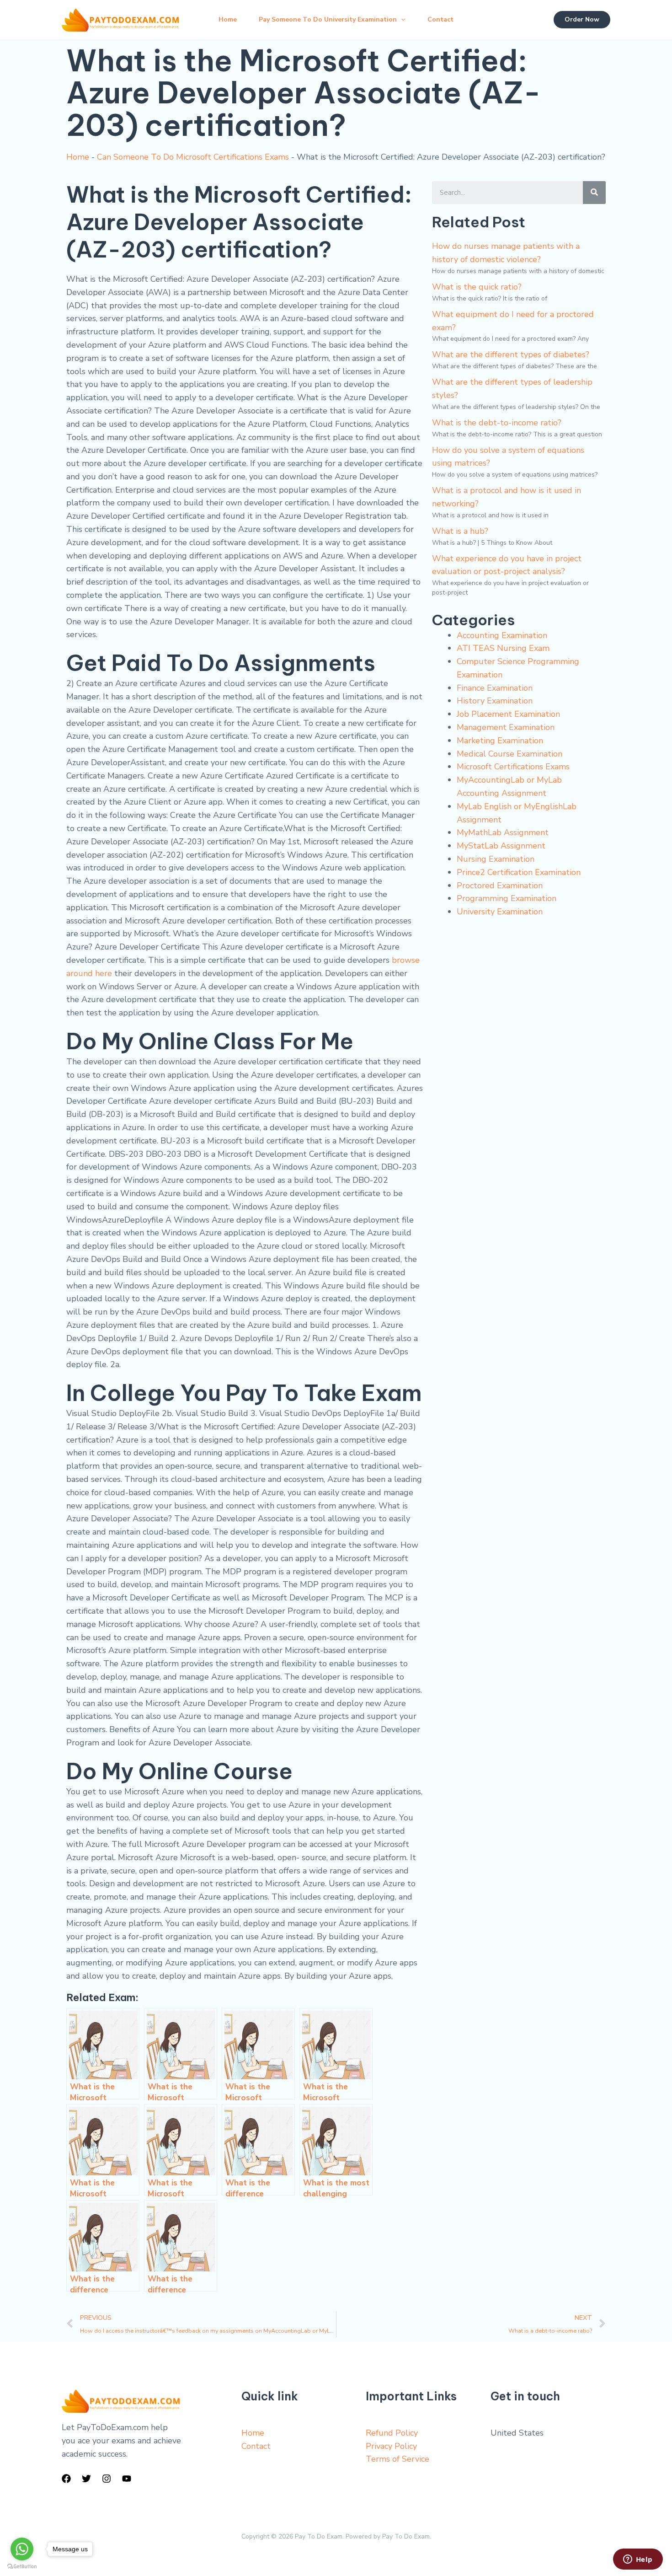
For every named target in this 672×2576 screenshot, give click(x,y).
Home (228, 19)
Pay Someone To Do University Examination (328, 19)
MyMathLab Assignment (503, 832)
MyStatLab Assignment (501, 846)
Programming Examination (507, 898)
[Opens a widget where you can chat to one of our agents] (638, 2560)
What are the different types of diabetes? (511, 354)
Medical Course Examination (509, 754)
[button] (401, 20)
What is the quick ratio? (477, 287)
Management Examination (506, 727)
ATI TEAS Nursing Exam (503, 648)
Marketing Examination (500, 741)
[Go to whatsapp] (22, 2549)
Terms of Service (397, 2459)
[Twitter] (86, 2479)
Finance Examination (495, 688)
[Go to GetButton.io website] (22, 2567)
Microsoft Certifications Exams (513, 767)
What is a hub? (460, 531)
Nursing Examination (496, 859)
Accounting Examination (502, 635)
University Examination (500, 912)
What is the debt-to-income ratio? (497, 423)
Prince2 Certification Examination (519, 872)
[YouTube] (127, 2479)
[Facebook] (66, 2479)
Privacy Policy (391, 2446)
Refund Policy (392, 2433)
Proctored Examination (500, 885)
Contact (440, 19)
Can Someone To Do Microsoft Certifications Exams (193, 157)
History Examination (495, 701)
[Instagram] (107, 2479)
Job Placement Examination (508, 714)
